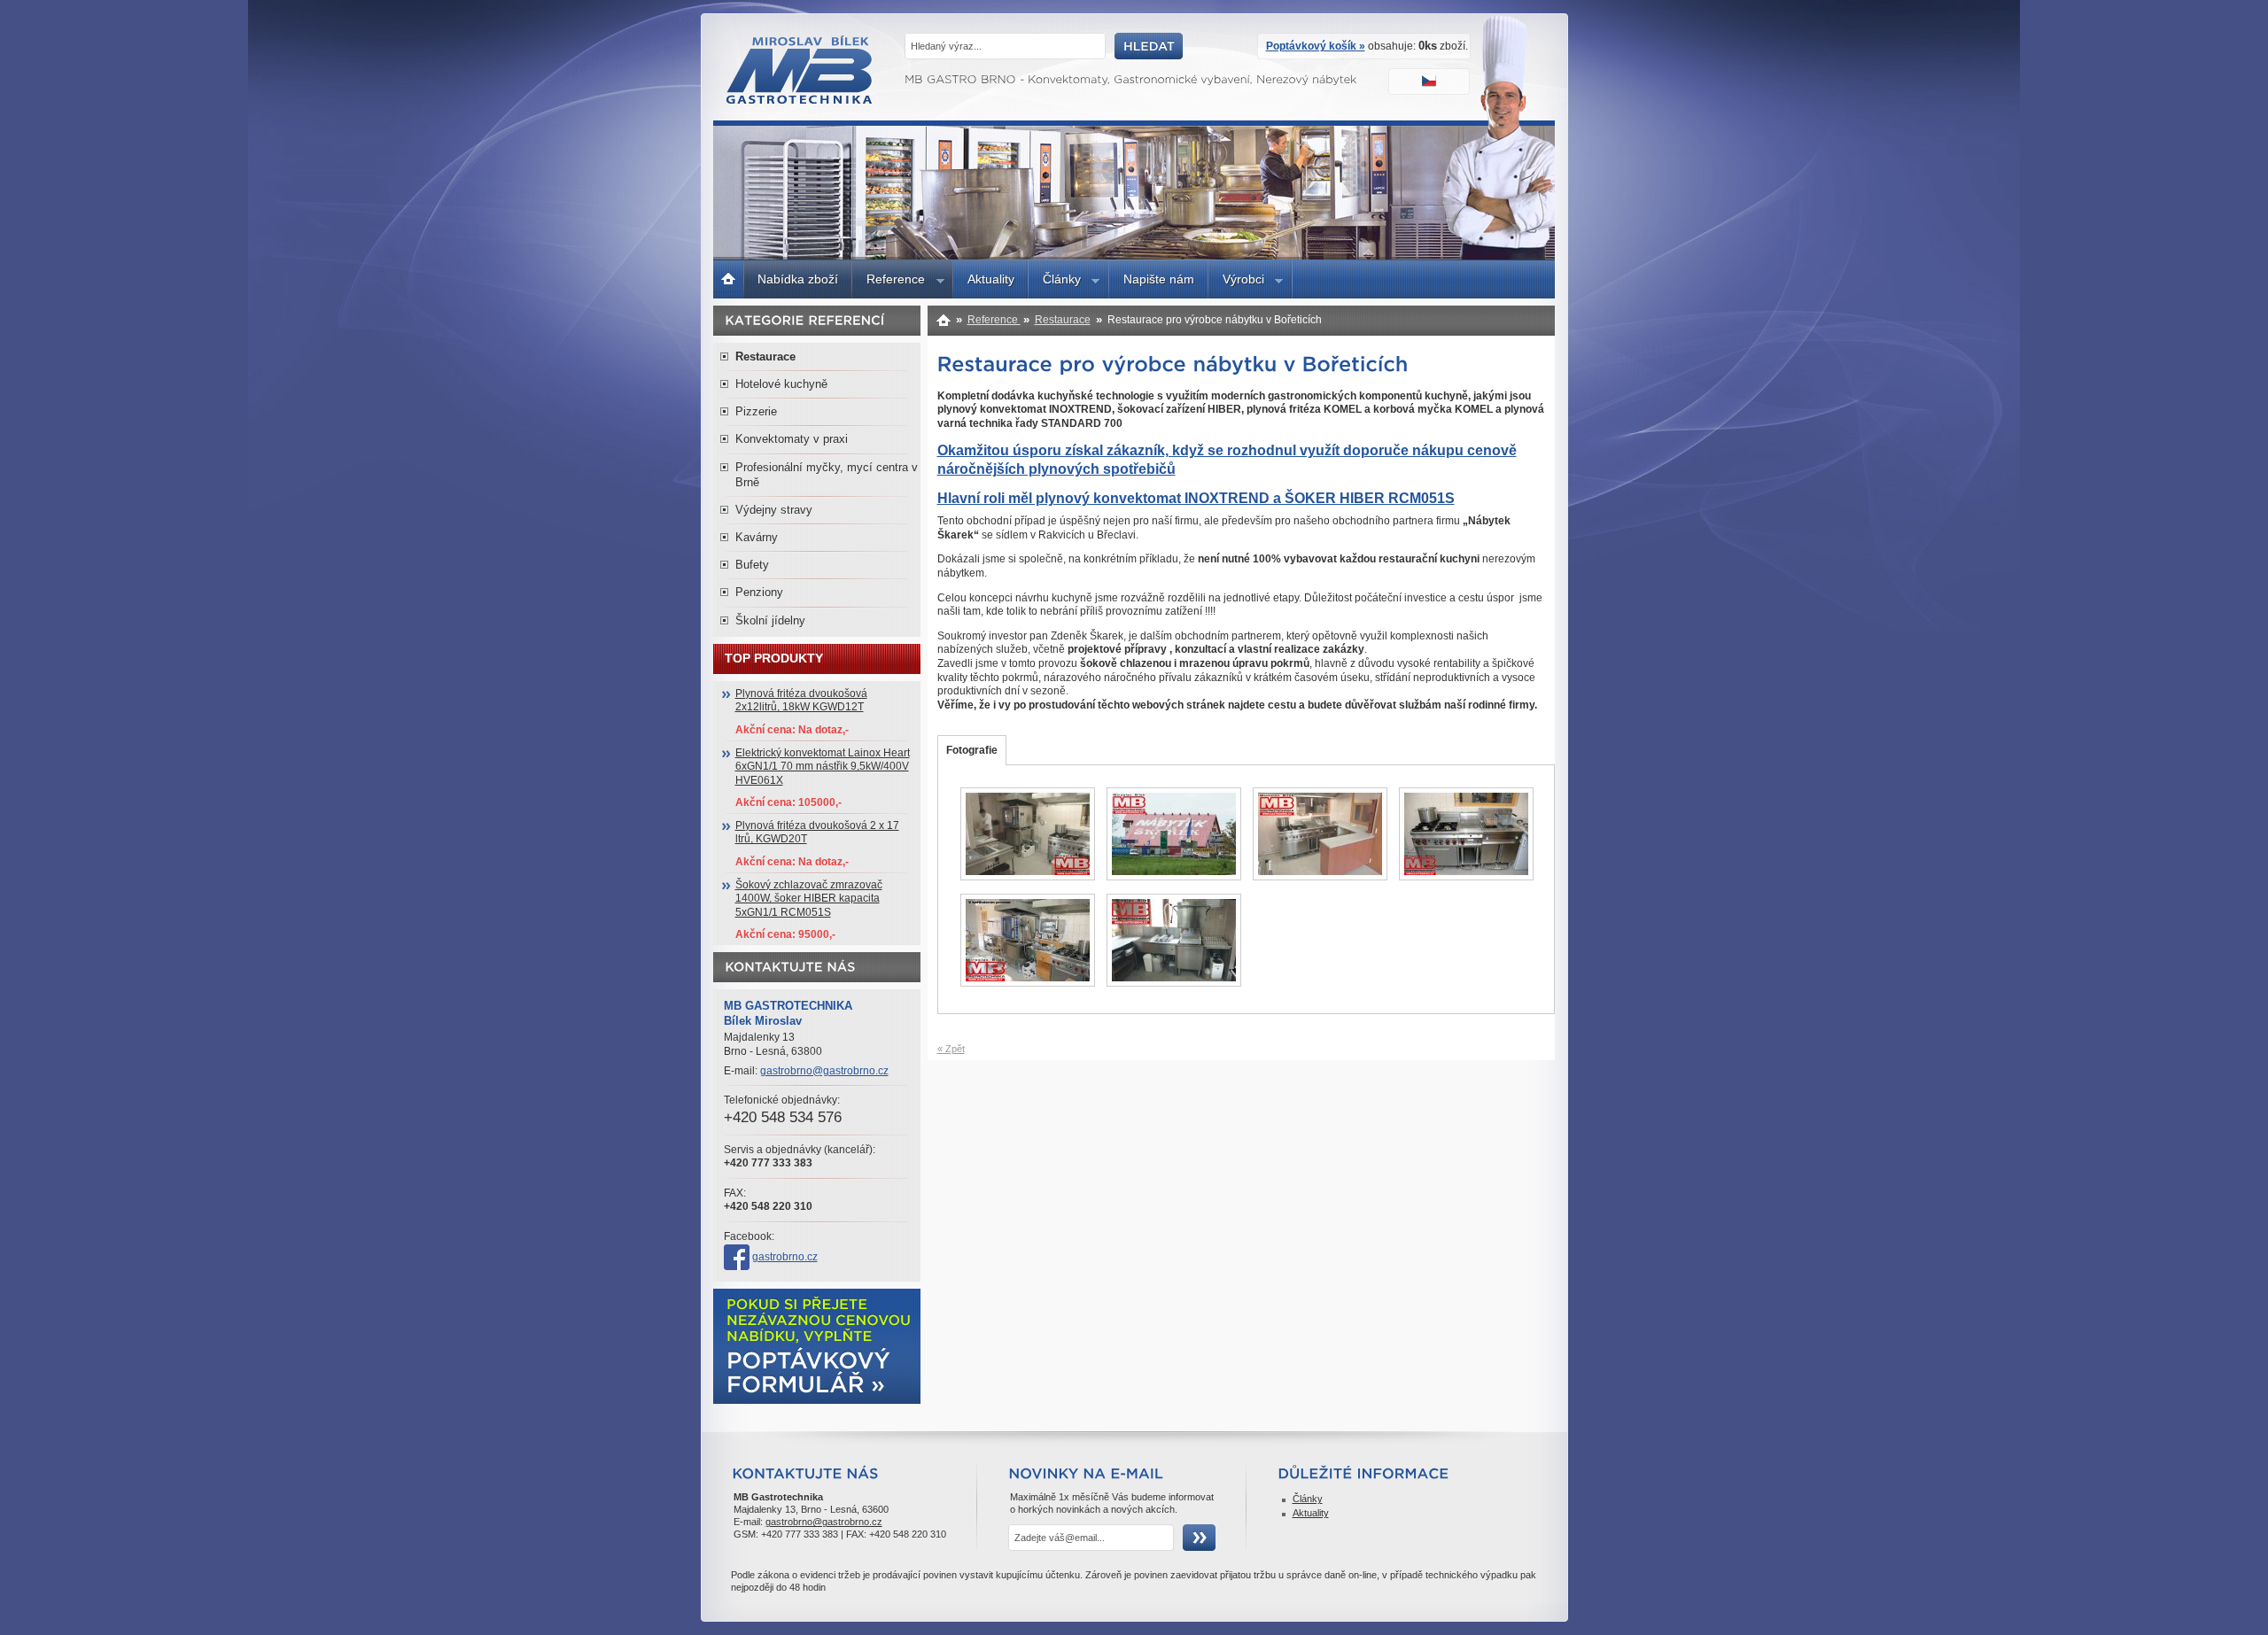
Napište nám (1159, 279)
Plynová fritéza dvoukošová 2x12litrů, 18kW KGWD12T (801, 701)
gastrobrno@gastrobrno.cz (824, 1071)
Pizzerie (756, 411)
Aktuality (991, 279)
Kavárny (757, 537)
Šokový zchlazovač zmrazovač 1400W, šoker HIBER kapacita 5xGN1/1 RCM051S (809, 899)
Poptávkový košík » (1316, 46)
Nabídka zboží (798, 279)
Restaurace (1063, 320)
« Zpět (951, 1049)
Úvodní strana (729, 277)
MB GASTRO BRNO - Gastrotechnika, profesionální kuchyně (800, 100)
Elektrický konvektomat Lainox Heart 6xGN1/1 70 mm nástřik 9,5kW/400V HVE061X (823, 767)
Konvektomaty (944, 320)
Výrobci (1236, 282)
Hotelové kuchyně (781, 384)
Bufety (752, 565)
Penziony (759, 592)
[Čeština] (1431, 83)
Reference (889, 282)
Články (1055, 282)
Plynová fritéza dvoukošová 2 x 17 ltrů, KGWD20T (817, 833)
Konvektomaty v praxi (792, 439)
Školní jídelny (770, 620)
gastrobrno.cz (785, 1257)
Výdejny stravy (774, 510)
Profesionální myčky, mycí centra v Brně (827, 475)
